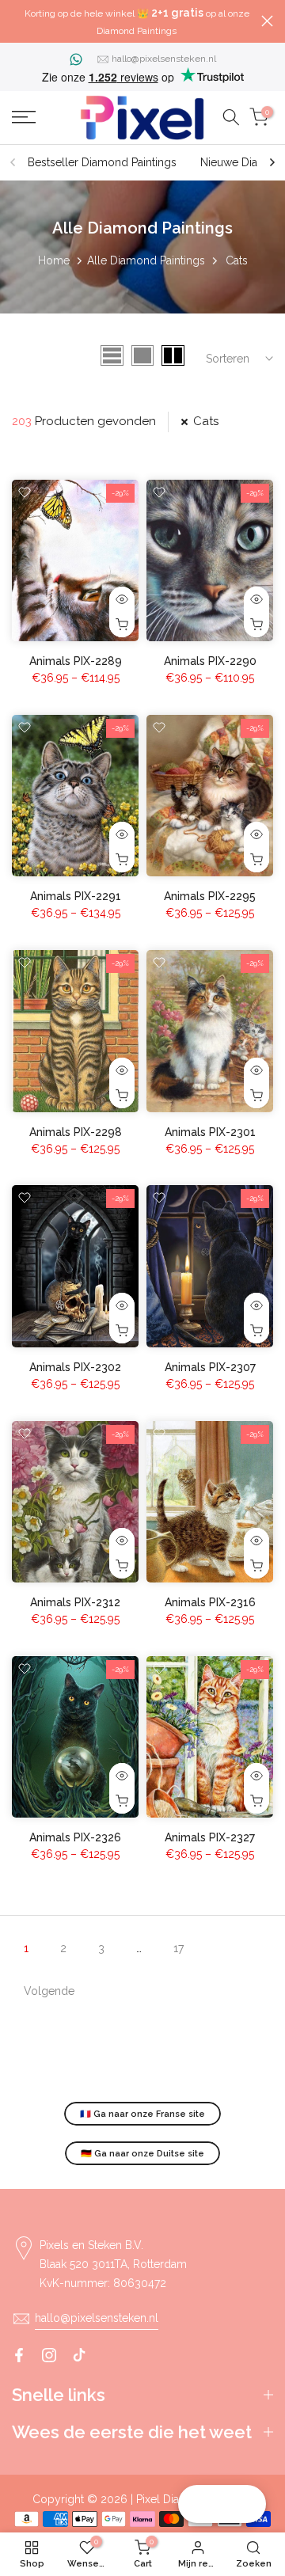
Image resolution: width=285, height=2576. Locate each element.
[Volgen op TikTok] (79, 2355)
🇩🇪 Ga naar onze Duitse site (142, 2154)
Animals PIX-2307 (210, 1367)
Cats (206, 421)
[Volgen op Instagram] (49, 2355)
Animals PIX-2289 (76, 661)
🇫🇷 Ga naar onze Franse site (142, 2114)
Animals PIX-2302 (75, 1367)
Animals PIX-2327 (210, 1837)
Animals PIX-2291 (76, 896)
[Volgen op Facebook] (19, 2355)
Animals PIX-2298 (76, 1132)
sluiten (267, 21)
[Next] (272, 162)
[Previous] (13, 162)
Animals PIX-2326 (75, 1837)
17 (179, 1948)
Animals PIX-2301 (210, 1132)
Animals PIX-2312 (75, 1602)
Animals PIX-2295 (210, 896)
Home (54, 260)
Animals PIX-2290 (210, 661)
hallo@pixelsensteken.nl (164, 59)
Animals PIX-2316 (210, 1602)
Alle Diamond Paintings (146, 260)
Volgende (49, 1991)
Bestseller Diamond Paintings (102, 162)
